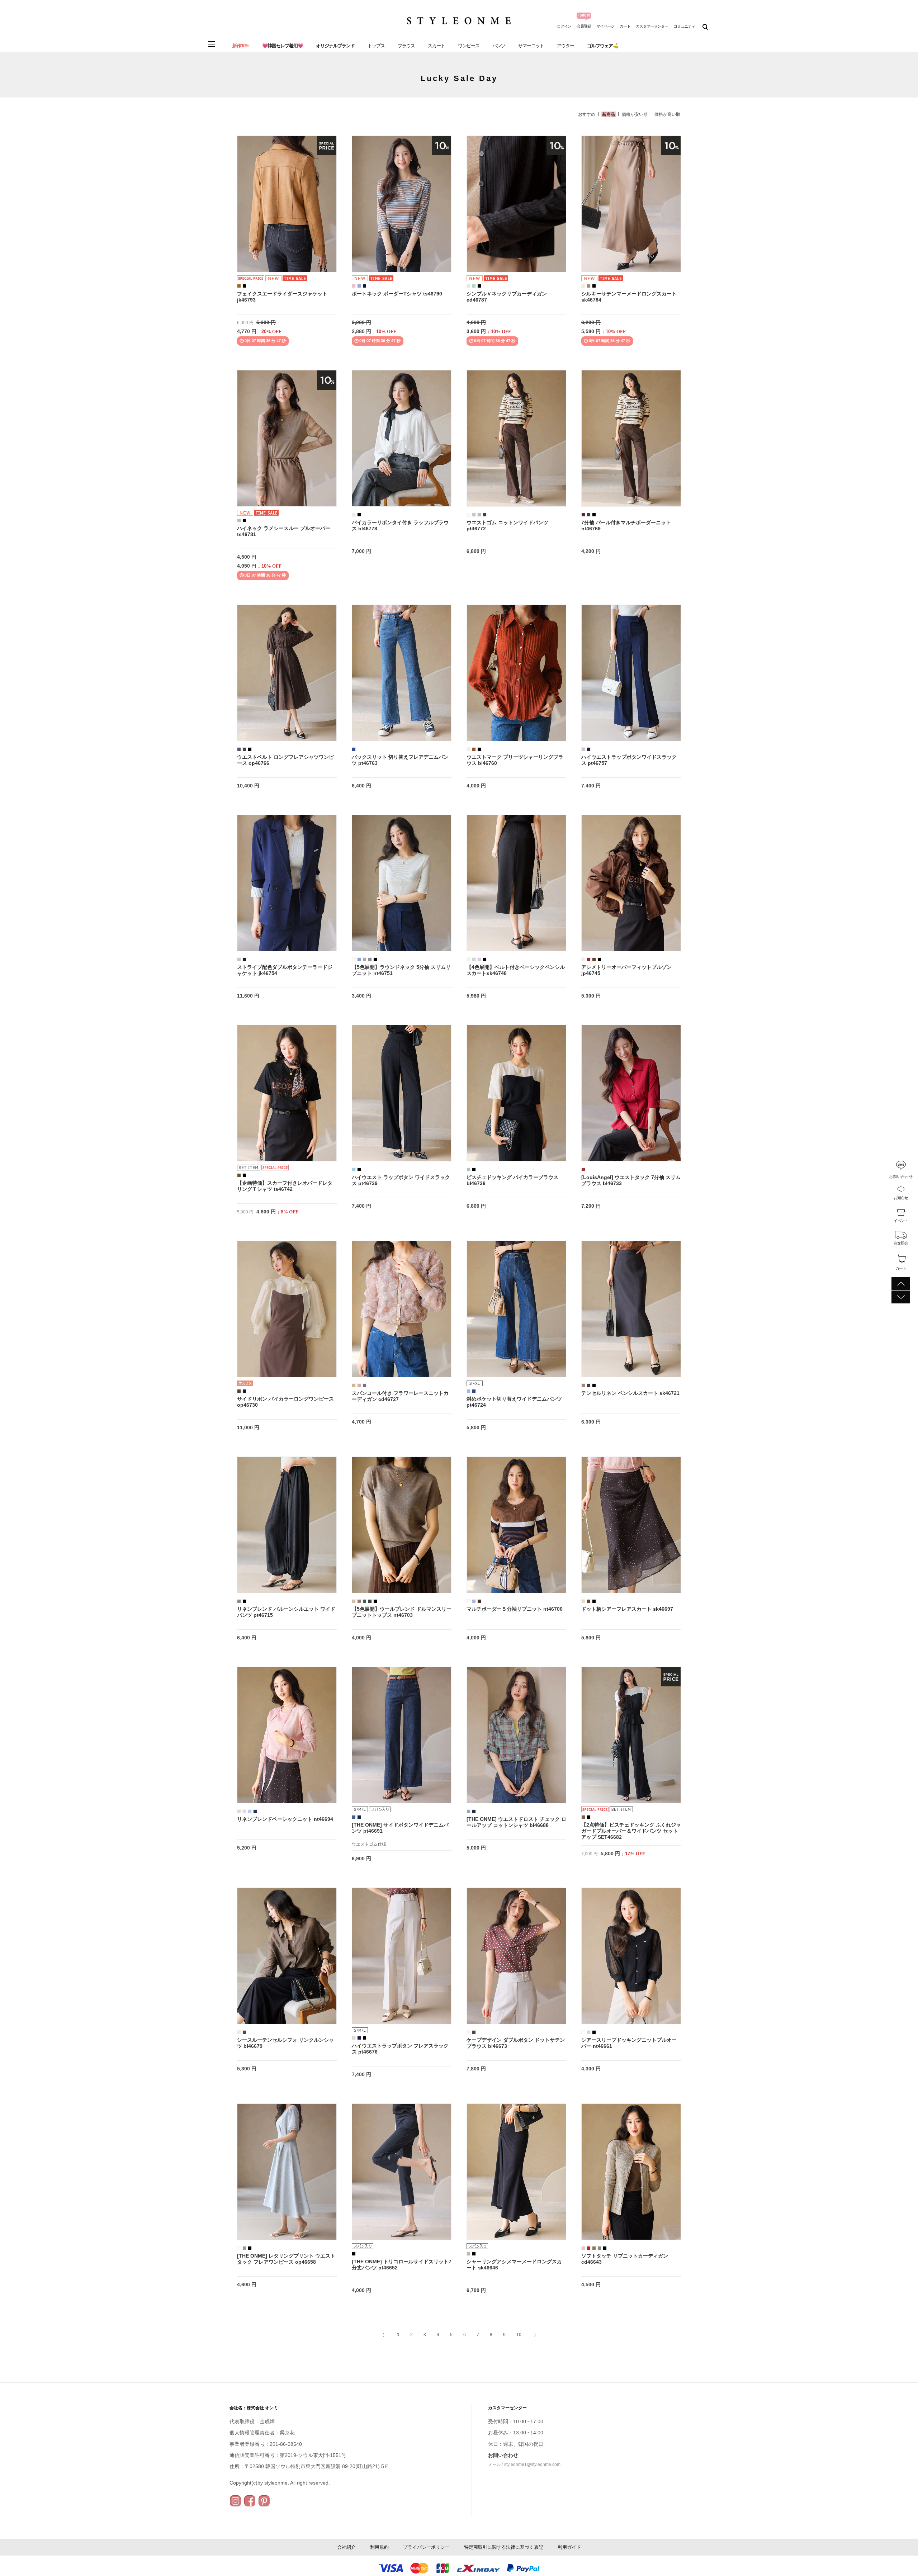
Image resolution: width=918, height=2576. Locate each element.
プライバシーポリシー (426, 2547)
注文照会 (901, 1243)
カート (625, 26)
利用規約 (379, 2547)
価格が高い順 (667, 114)
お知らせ (901, 1198)
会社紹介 (346, 2547)
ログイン (564, 26)
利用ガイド (569, 2547)
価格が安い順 (635, 114)
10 (519, 2335)
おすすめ (587, 114)
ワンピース (469, 46)
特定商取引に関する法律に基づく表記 (504, 2547)
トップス (376, 46)
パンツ (499, 46)
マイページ (605, 26)
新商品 (609, 114)
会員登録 (584, 26)
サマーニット (531, 46)
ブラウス (406, 46)
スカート (436, 46)
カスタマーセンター (652, 26)
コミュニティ (684, 26)
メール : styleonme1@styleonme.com (524, 2464)
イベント (901, 1221)
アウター (566, 46)
